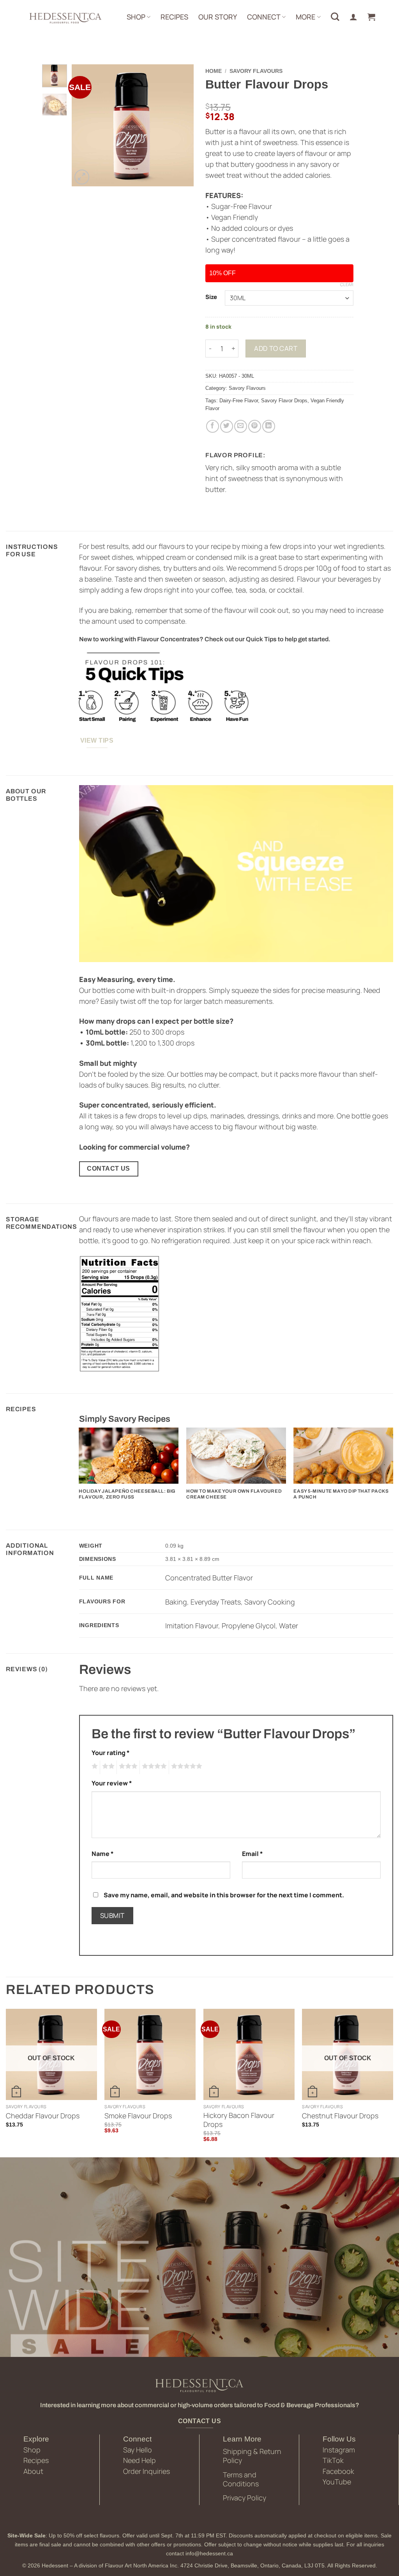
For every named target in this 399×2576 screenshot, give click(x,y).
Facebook (338, 2471)
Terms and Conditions (241, 2479)
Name (103, 1854)
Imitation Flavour (192, 1626)
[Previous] (84, 125)
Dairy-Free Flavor (239, 401)
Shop (32, 2450)
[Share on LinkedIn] (269, 426)
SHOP (136, 17)
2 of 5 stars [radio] (107, 1767)
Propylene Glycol (249, 1626)
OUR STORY (218, 17)
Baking (176, 1602)
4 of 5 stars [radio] (153, 1767)
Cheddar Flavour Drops (43, 2116)
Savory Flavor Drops (284, 401)
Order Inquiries (147, 2471)
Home (214, 71)
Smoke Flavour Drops (138, 2116)
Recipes (36, 2460)
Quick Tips (261, 639)
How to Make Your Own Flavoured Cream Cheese (234, 1494)
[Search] (335, 17)
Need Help (139, 2460)
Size (211, 297)
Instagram (339, 2450)
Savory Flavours (256, 71)
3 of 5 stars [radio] (127, 1767)
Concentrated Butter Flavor (209, 1578)
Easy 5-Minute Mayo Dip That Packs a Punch (341, 1494)
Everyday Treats (216, 1602)
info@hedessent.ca (209, 2553)
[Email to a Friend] (241, 426)
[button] (371, 17)
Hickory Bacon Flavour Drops (239, 2120)
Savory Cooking (270, 1602)
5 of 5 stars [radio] (185, 1767)
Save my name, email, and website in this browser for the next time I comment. (224, 1895)
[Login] (353, 17)
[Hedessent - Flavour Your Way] (65, 18)
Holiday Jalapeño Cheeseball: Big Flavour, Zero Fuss (127, 1494)
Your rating (111, 1753)
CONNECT (264, 17)
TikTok (333, 2460)
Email (252, 1854)
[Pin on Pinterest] (255, 426)
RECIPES (174, 17)
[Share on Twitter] (227, 426)
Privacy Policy (245, 2498)
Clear (347, 285)
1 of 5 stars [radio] (94, 1767)
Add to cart (276, 348)
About (33, 2471)
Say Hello (138, 2450)
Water (289, 1626)
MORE (305, 17)
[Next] (182, 125)
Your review (112, 1783)
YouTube (337, 2482)
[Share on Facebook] (213, 426)
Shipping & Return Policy (252, 2456)
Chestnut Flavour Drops (340, 2116)
